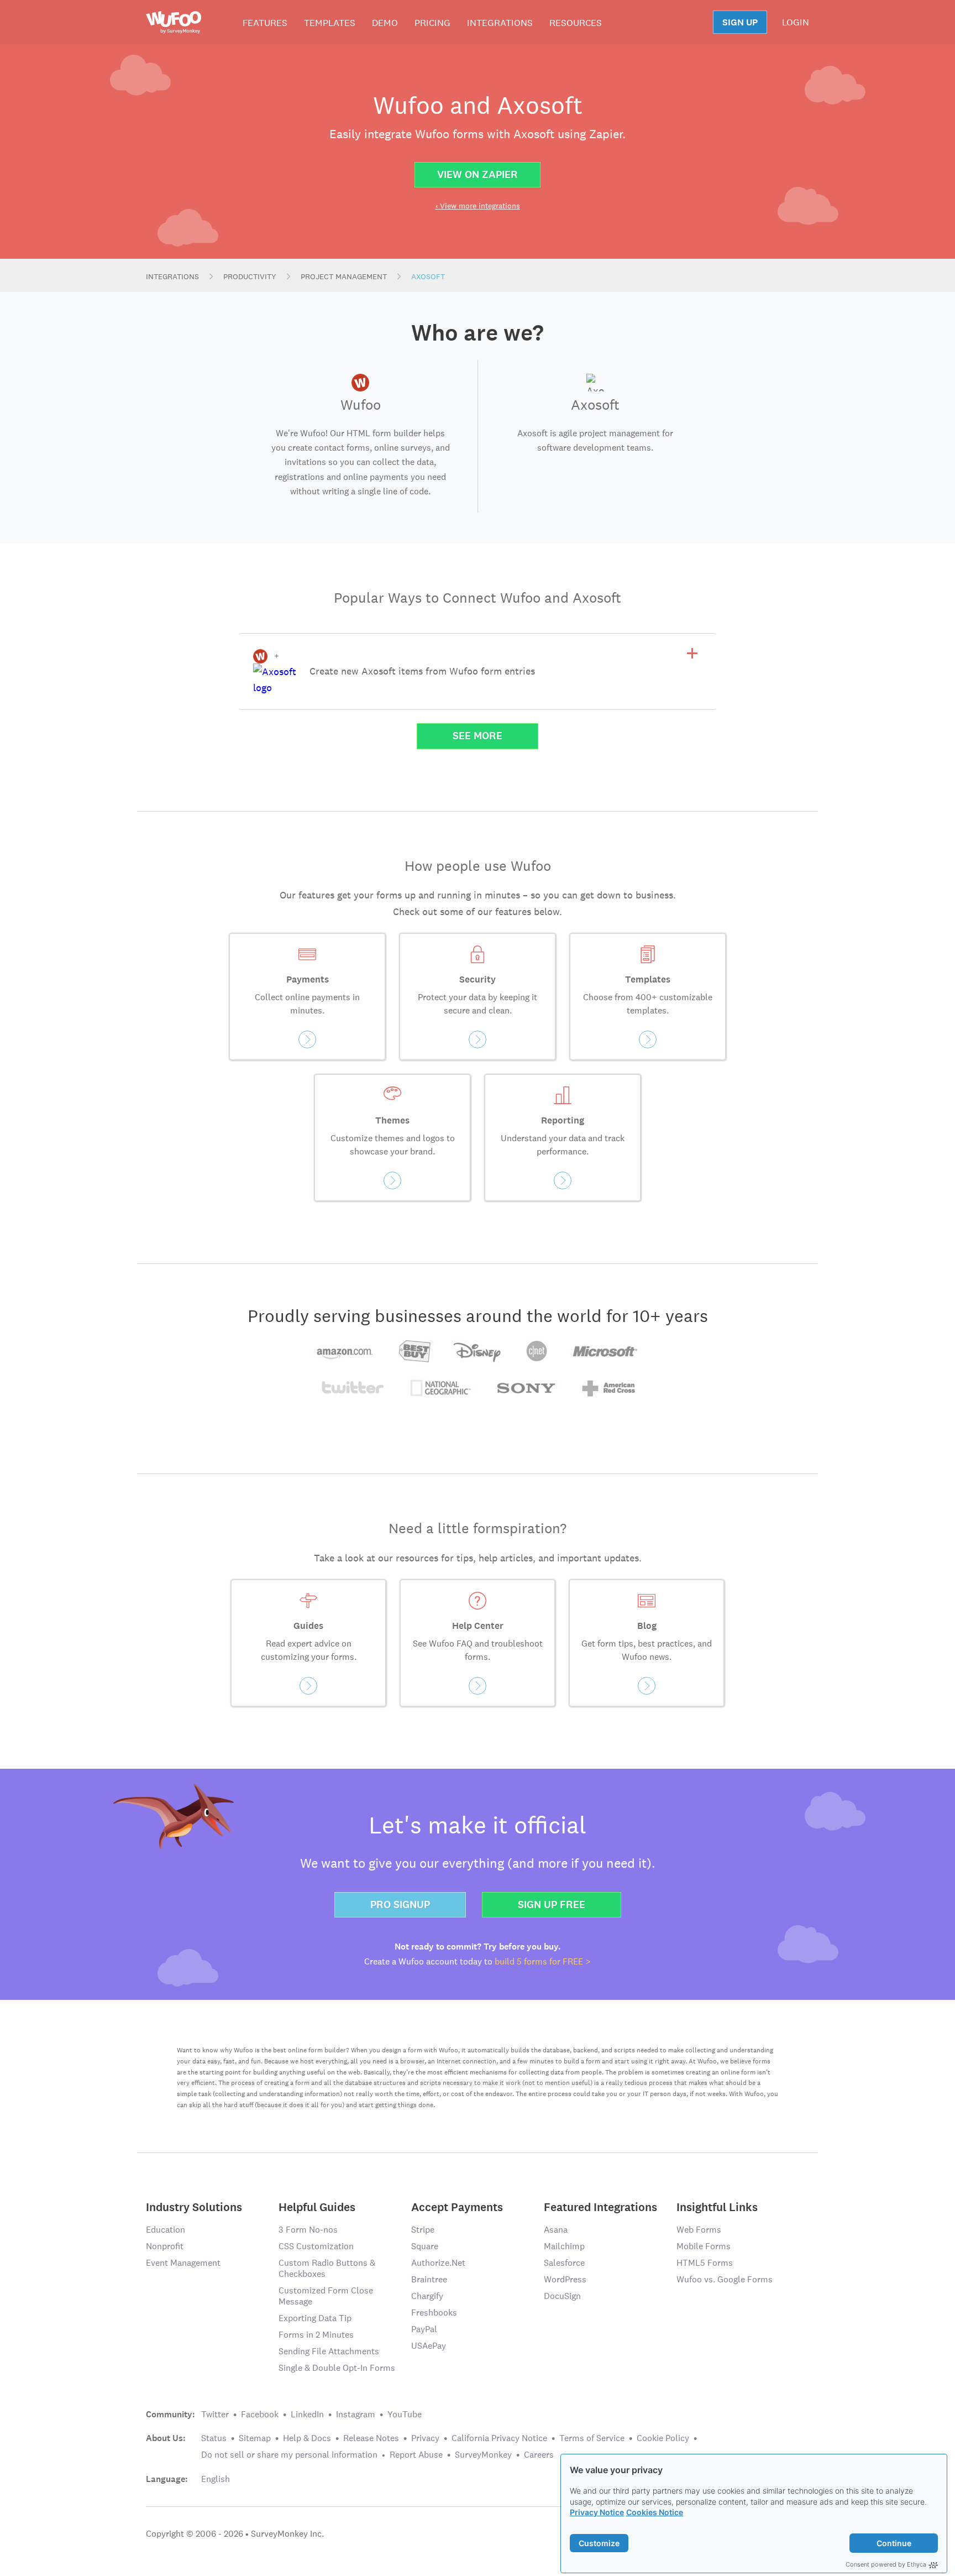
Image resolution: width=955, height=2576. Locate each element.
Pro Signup (400, 1904)
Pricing (432, 23)
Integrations (500, 23)
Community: (170, 2415)
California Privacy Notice (499, 2438)
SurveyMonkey (483, 2455)
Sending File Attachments (329, 2351)
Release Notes (371, 2438)
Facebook (260, 2414)
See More (478, 736)
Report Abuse (416, 2455)
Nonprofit (165, 2246)
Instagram (356, 2414)
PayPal (424, 2329)
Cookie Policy (663, 2438)
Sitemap (255, 2438)
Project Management (344, 276)
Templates (330, 23)
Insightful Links (717, 2206)
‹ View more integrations (478, 206)
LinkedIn (307, 2414)
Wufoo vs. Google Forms (725, 2279)
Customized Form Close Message (326, 2296)
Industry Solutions (194, 2206)
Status (214, 2438)
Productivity (250, 276)
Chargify (427, 2296)
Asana (556, 2230)
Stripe (423, 2230)
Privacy (425, 2438)
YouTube (405, 2414)
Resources (576, 23)
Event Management (183, 2263)
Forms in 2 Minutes (316, 2335)
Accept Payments (457, 2206)
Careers (539, 2455)
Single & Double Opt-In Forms (337, 2368)
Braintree (429, 2279)
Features (265, 23)
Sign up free (552, 1904)
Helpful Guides (317, 2206)
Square (425, 2246)
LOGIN (796, 22)
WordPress (565, 2279)
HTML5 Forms (705, 2263)
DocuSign (562, 2296)
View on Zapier (478, 174)
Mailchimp (564, 2246)
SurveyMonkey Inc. (287, 2534)
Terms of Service (592, 2438)
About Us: (166, 2438)
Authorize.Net (438, 2263)
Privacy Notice (597, 2512)
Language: (167, 2479)
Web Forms (699, 2230)
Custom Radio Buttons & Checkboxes (327, 2268)
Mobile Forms (704, 2246)
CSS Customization (316, 2246)
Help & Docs (307, 2438)
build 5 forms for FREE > (543, 1961)
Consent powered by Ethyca (886, 2564)
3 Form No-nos (308, 2230)
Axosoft (428, 276)
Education (166, 2230)
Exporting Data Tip (315, 2318)
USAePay (429, 2346)
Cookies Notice (655, 2512)
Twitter (215, 2414)
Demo (385, 23)
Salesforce (564, 2263)
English (216, 2479)
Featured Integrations (600, 2206)
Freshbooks (434, 2313)
